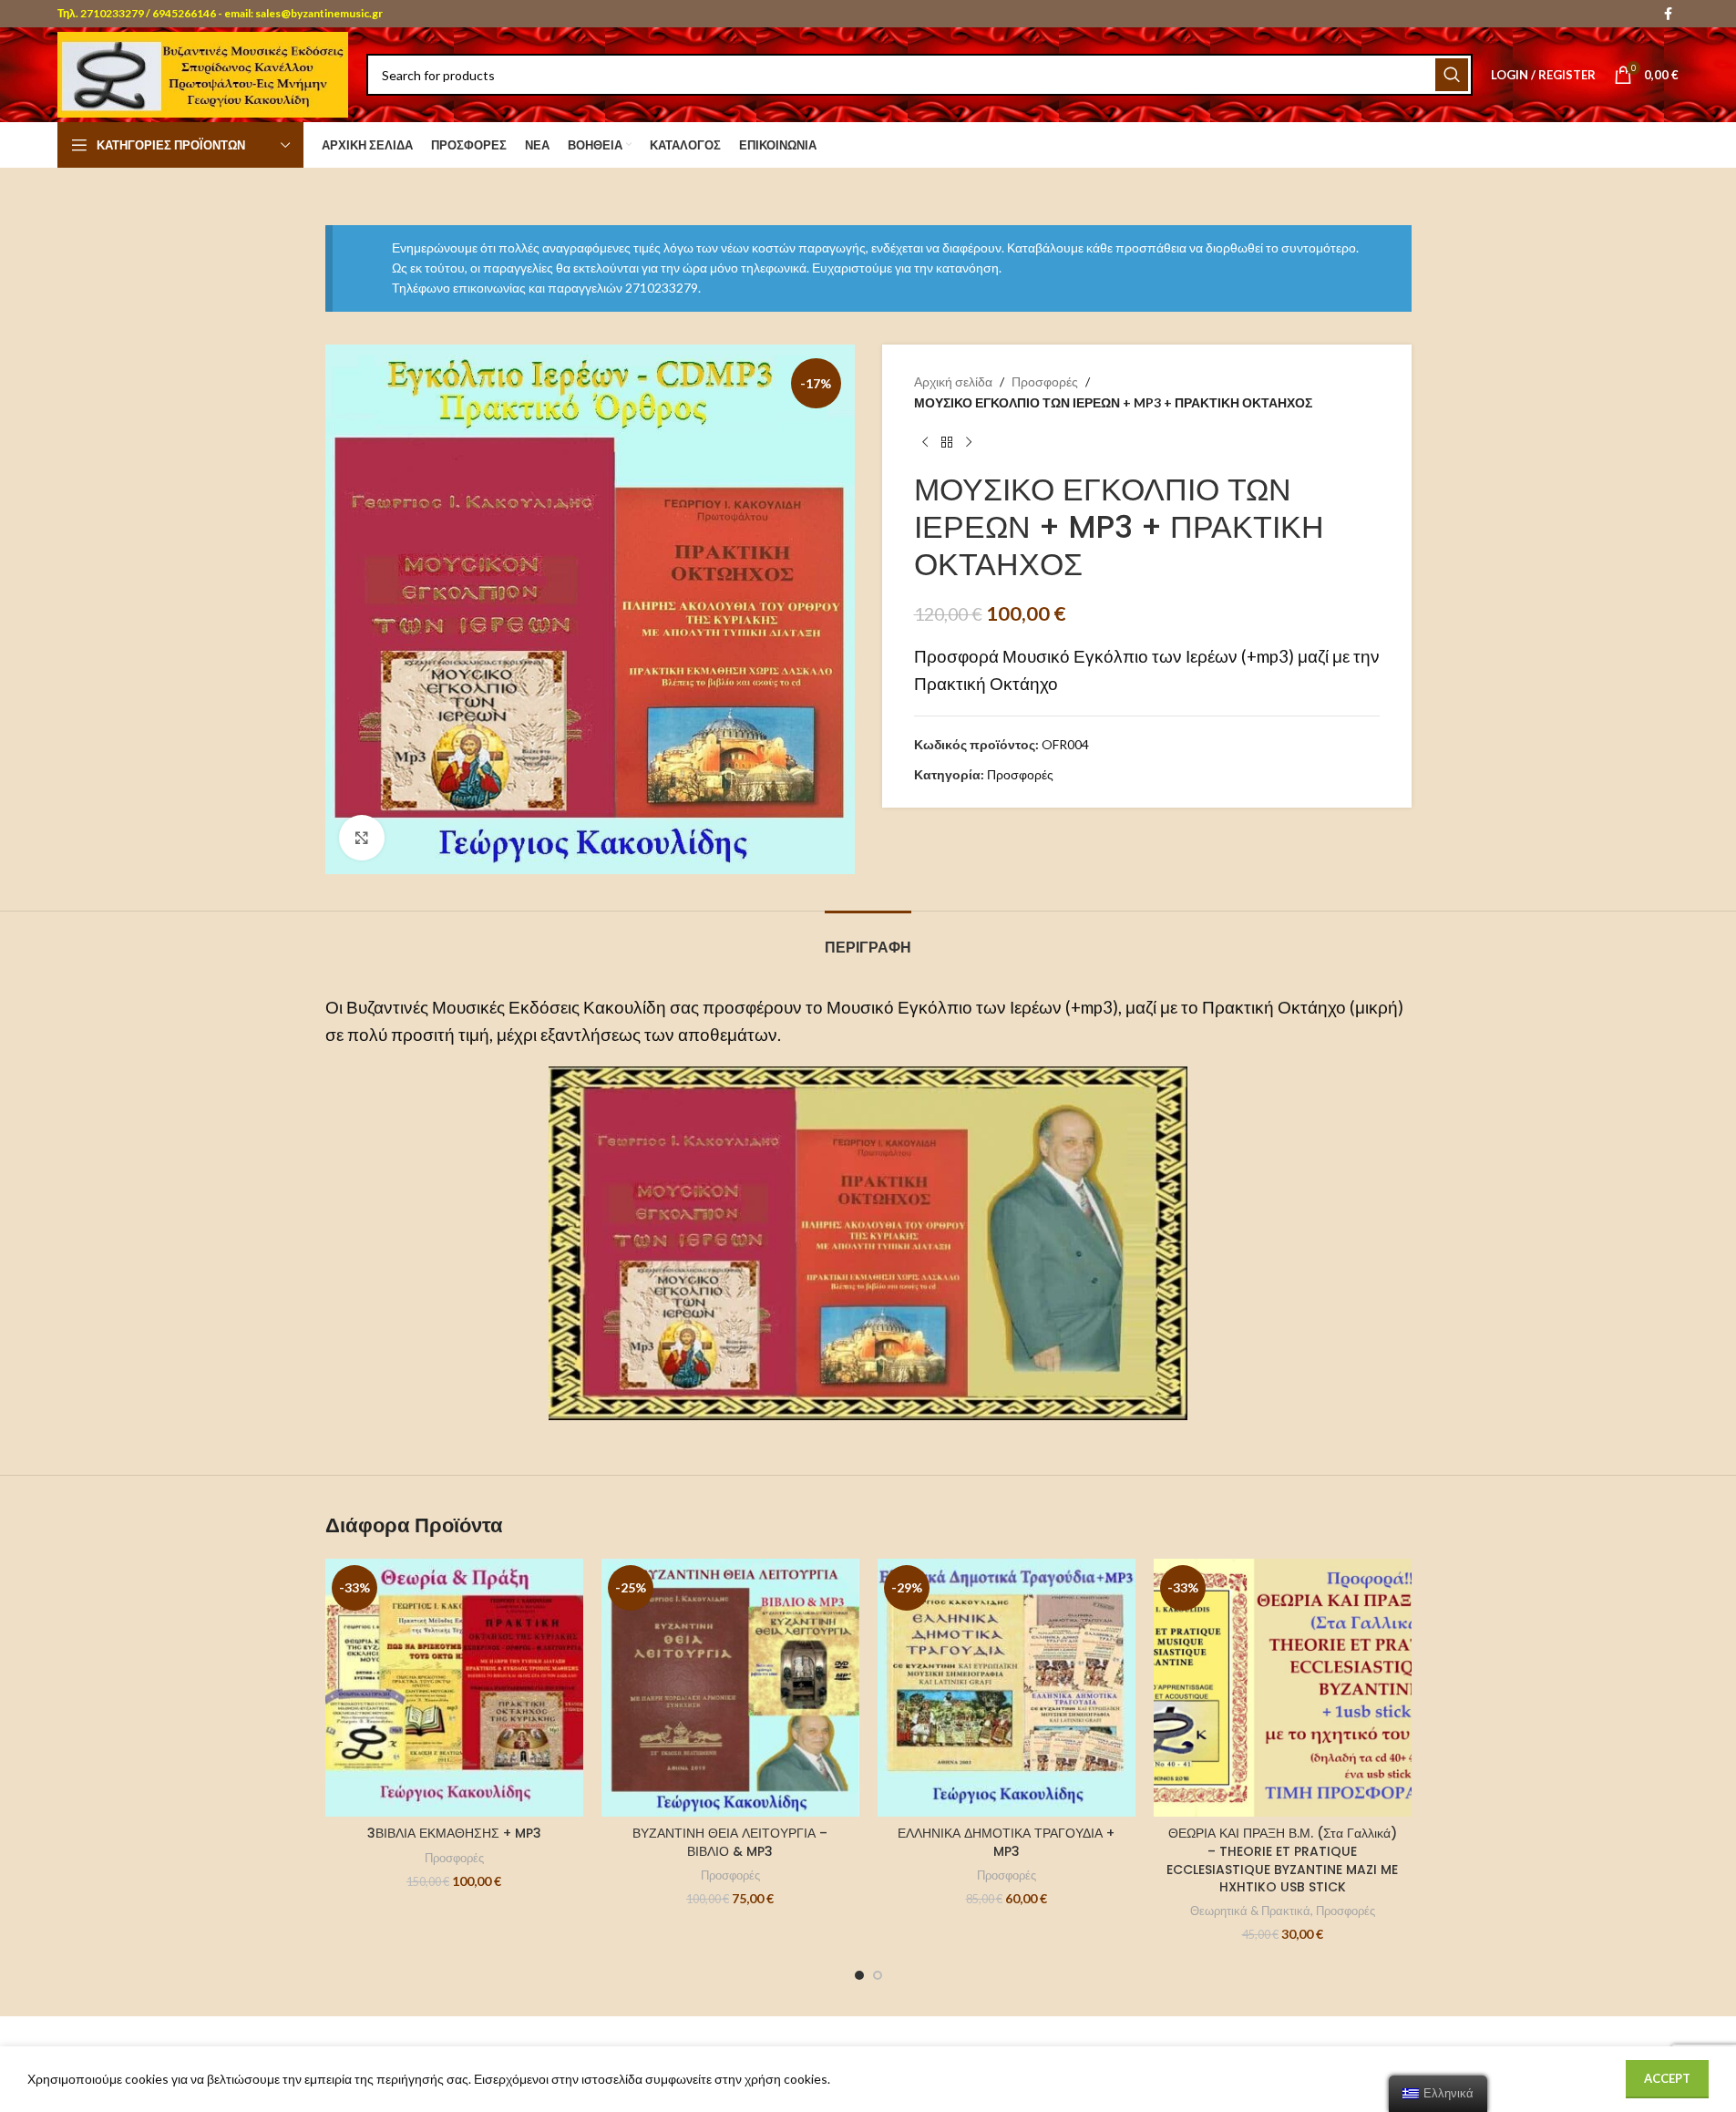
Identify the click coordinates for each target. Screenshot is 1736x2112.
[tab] (868, 938)
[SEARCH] (1452, 75)
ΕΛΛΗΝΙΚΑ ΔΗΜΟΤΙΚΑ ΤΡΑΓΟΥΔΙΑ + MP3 (1006, 1842)
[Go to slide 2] (878, 1975)
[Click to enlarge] (362, 838)
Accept (1667, 2078)
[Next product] (969, 442)
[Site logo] (203, 73)
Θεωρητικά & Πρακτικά (1250, 1911)
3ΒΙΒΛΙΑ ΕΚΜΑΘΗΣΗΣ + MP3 (454, 1833)
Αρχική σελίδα (953, 381)
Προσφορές (1045, 381)
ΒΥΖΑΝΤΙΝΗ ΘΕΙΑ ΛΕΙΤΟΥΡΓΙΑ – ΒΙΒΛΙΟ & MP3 (730, 1842)
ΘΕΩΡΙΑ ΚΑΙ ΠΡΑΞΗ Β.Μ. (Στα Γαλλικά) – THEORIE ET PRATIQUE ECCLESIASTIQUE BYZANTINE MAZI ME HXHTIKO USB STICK (1282, 1860)
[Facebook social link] (1668, 14)
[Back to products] (947, 442)
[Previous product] (925, 442)
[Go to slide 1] (859, 1975)
